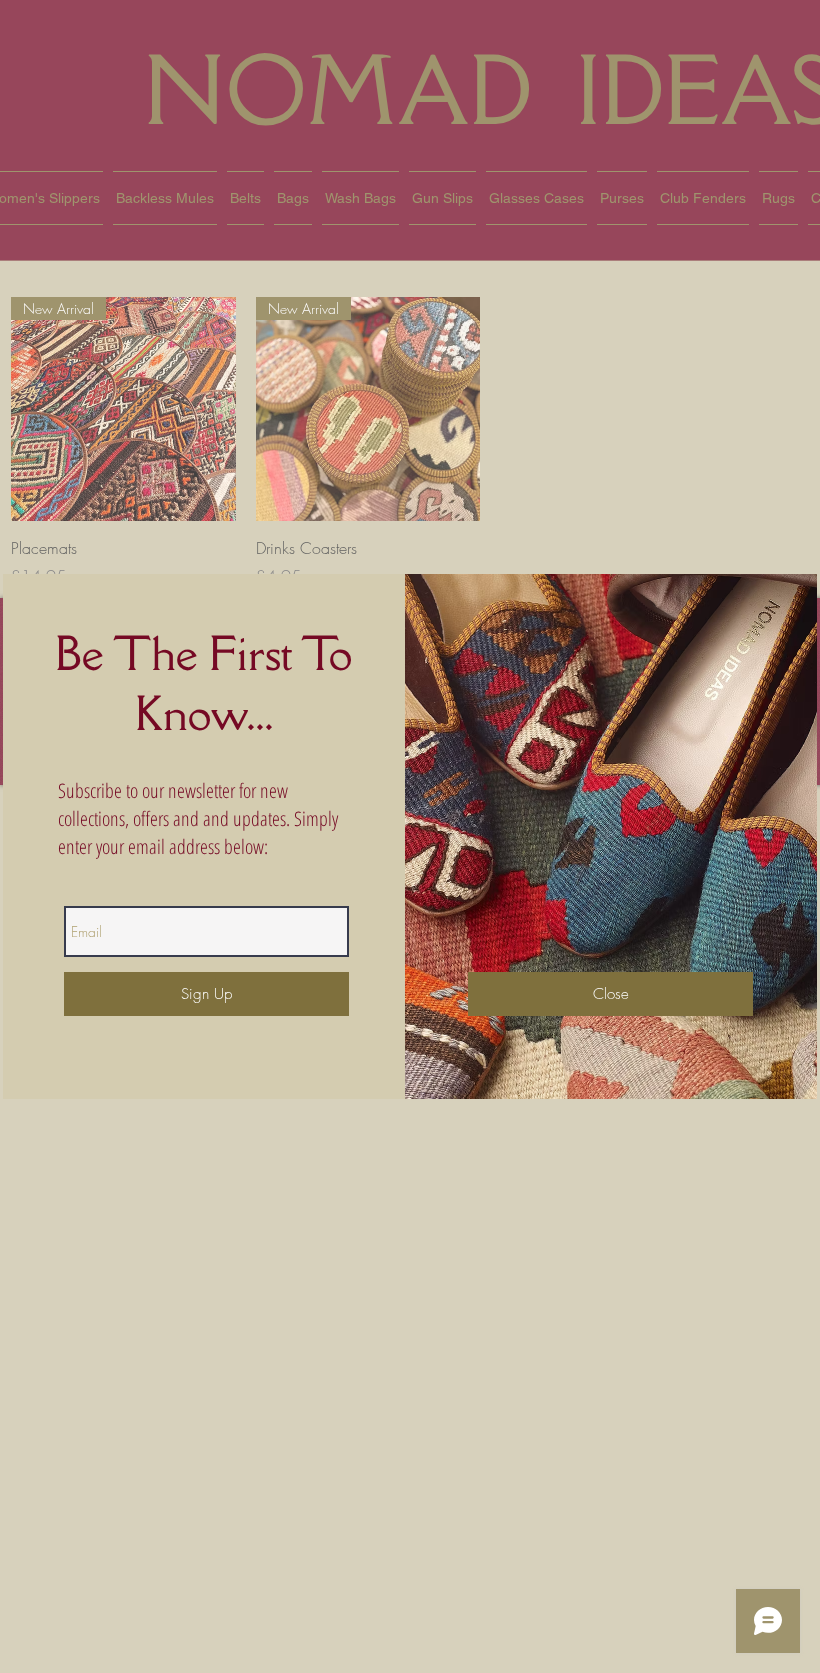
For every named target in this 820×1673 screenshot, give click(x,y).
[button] (610, 994)
